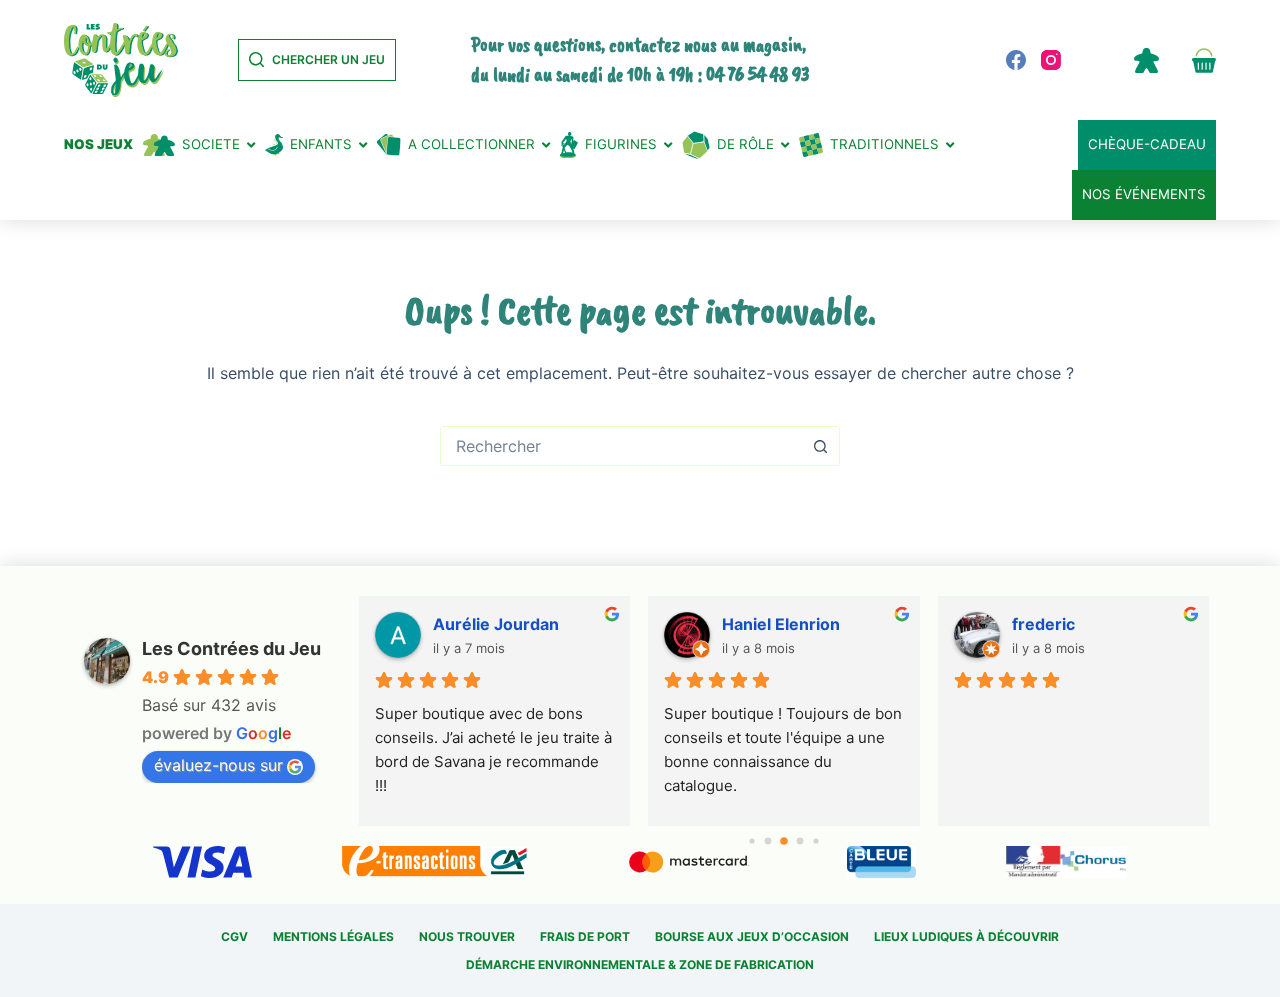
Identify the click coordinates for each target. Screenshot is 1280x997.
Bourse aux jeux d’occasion (752, 936)
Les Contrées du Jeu (231, 648)
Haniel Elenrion (781, 624)
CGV (234, 936)
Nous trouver (467, 936)
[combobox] (621, 446)
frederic (1043, 624)
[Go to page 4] (815, 840)
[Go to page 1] (768, 841)
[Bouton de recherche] (820, 446)
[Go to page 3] (800, 841)
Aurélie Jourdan (496, 624)
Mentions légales (333, 936)
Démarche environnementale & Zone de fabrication (640, 964)
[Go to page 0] (751, 840)
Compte (1146, 60)
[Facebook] (1016, 60)
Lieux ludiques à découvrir (966, 936)
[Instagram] (1051, 60)
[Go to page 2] (784, 841)
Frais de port (585, 936)
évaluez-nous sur (218, 765)
